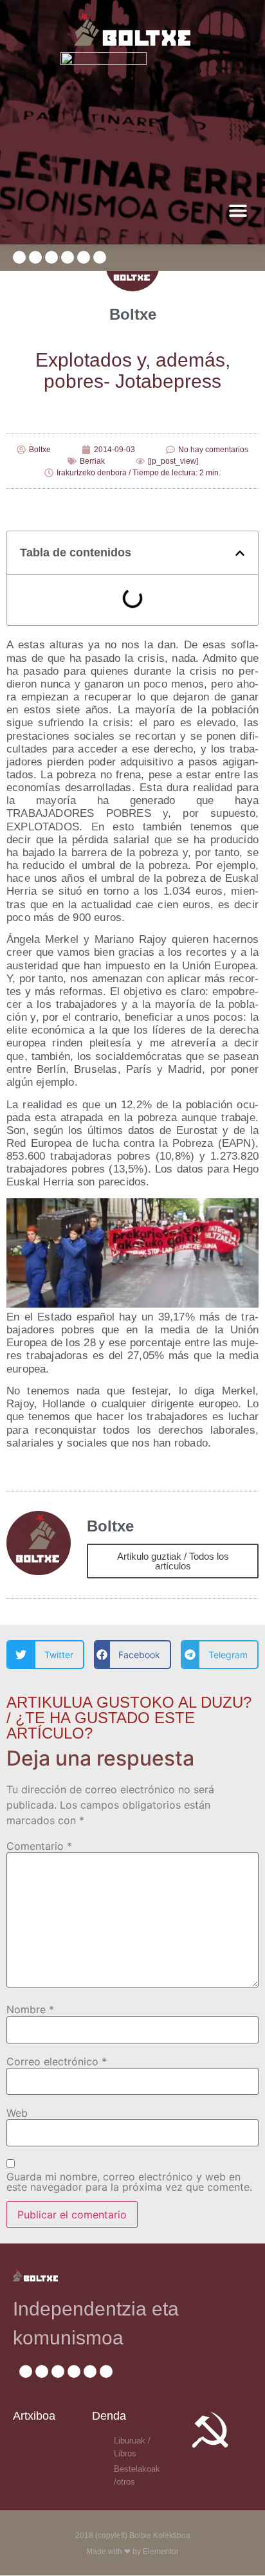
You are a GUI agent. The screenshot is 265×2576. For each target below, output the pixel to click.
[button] (238, 211)
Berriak (92, 461)
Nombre (30, 2009)
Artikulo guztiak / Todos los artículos (173, 1561)
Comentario (39, 1846)
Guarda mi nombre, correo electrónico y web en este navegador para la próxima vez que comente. (129, 2182)
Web (17, 2113)
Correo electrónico (57, 2061)
